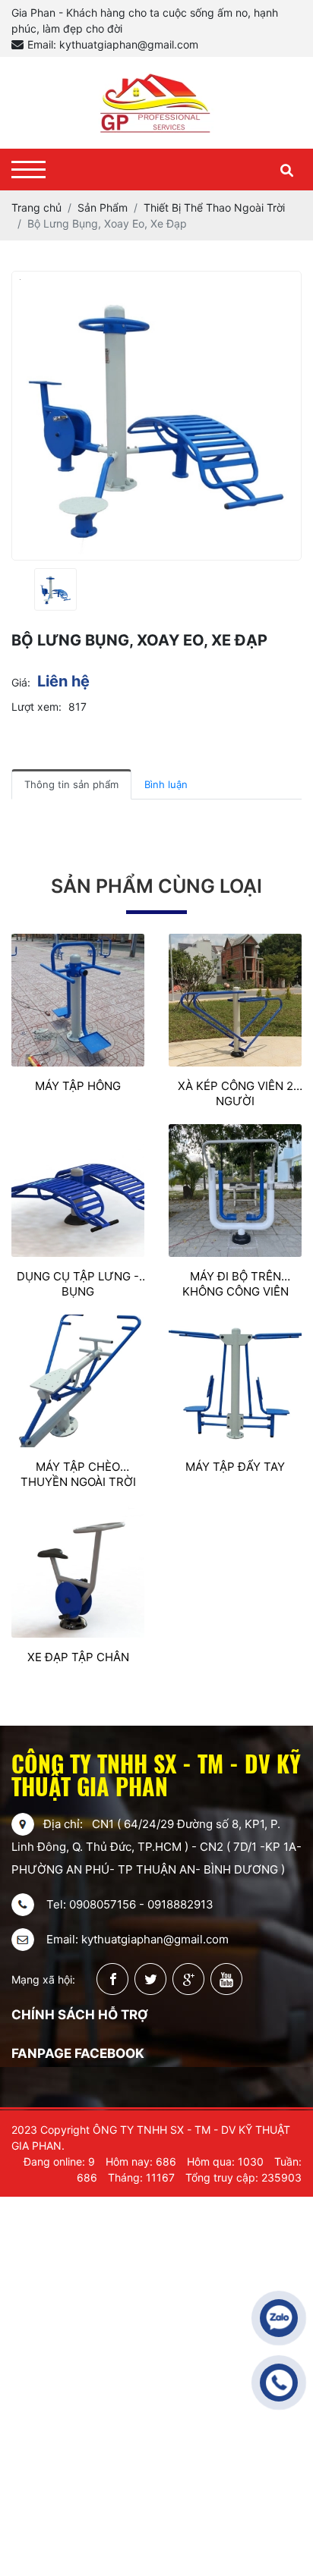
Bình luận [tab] (166, 784)
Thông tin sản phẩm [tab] (71, 784)
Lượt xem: (36, 707)
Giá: (21, 682)
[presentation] (21, 590)
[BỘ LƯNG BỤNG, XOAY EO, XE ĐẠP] (55, 589)
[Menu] (28, 170)
